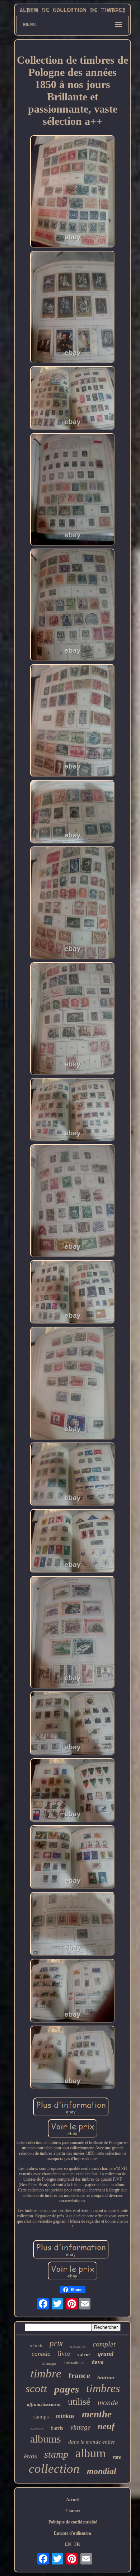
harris (57, 2428)
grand (106, 2354)
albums (46, 2439)
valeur (84, 2355)
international (74, 2363)
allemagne (49, 2364)
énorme (37, 2429)
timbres (103, 2388)
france (79, 2375)
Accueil (73, 2500)
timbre (46, 2373)
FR (77, 2544)
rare (117, 2457)
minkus (65, 2416)
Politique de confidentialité (73, 2522)
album (90, 2453)
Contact (73, 2511)
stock (36, 2346)
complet (104, 2344)
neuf (106, 2426)
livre (64, 2354)
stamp (56, 2454)
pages (67, 2389)
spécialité (78, 2346)
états (31, 2456)
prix (56, 2343)
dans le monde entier (92, 2442)
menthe (97, 2414)
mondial (102, 2471)
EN (68, 2544)
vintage (80, 2427)
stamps (41, 2417)
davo (97, 2362)
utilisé (79, 2402)
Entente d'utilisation (73, 2533)
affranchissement (44, 2404)
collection (54, 2469)
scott (36, 2388)
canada (41, 2354)
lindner (106, 2377)
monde (108, 2403)
